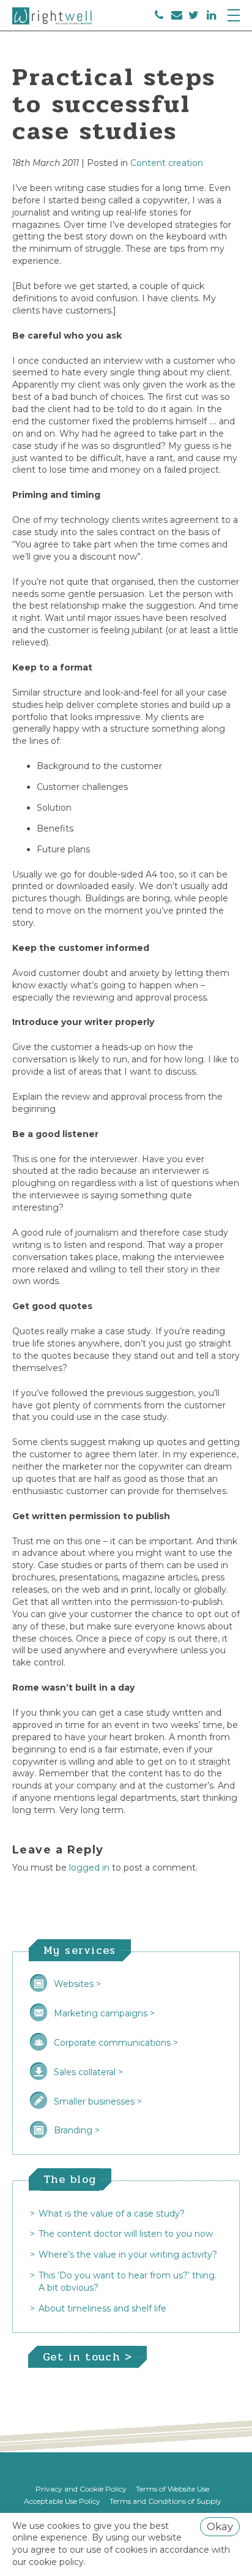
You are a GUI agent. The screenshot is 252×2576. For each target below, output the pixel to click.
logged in (89, 1868)
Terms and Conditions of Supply (165, 2501)
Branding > (77, 2130)
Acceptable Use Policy (62, 2501)
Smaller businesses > (98, 2101)
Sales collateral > (88, 2072)
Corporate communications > (116, 2043)
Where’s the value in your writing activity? (128, 2255)
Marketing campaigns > (104, 2013)
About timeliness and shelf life (102, 2308)
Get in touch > (87, 2357)
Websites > (77, 1984)
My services (80, 1950)
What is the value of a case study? (112, 2214)
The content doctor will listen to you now (126, 2234)
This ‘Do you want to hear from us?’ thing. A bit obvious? (128, 2281)
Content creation (167, 163)
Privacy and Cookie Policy (81, 2489)
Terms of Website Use (172, 2489)
